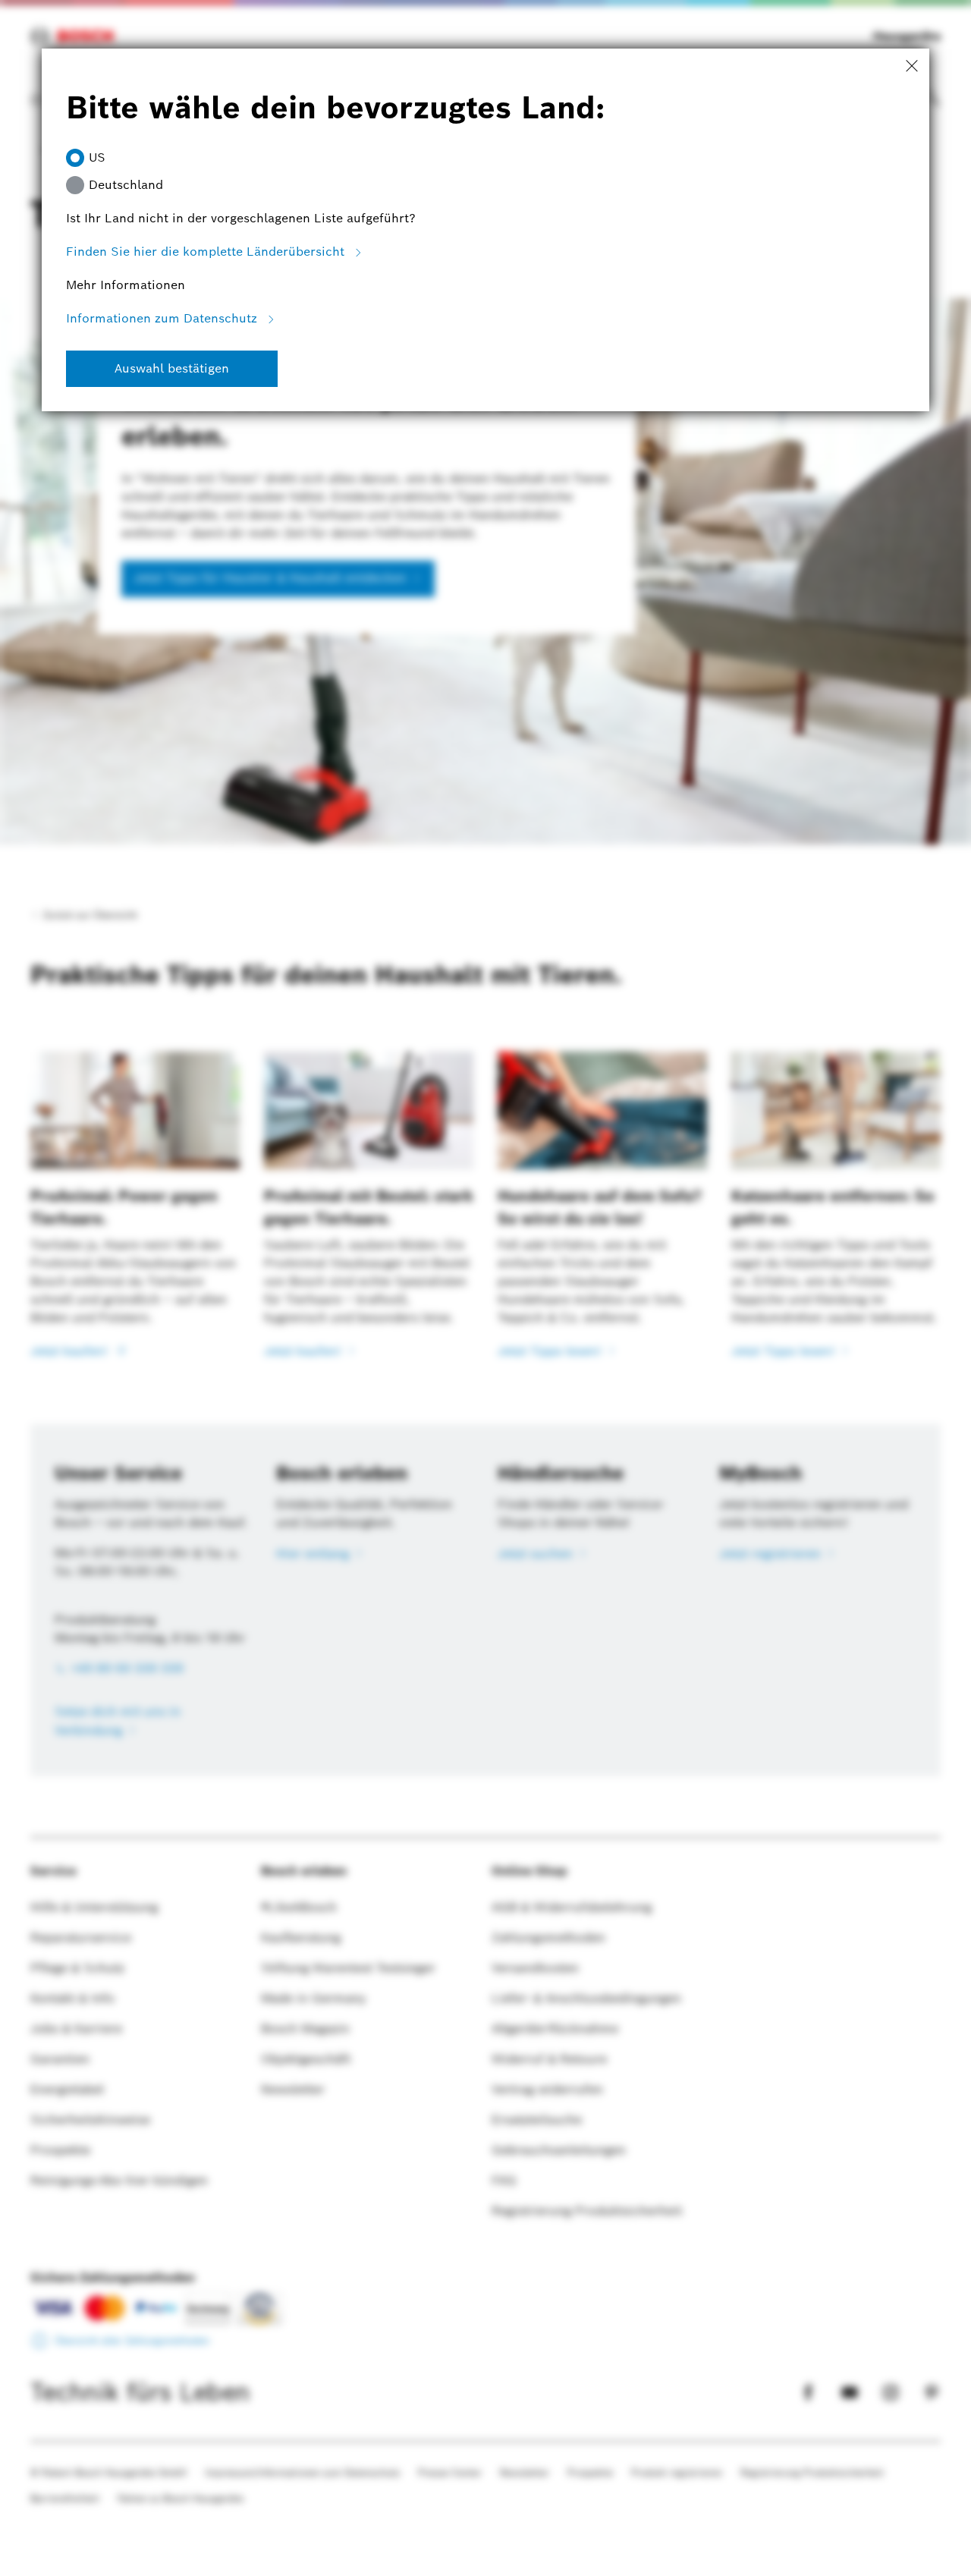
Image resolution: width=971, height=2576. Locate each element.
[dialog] (485, 1288)
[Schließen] (912, 67)
